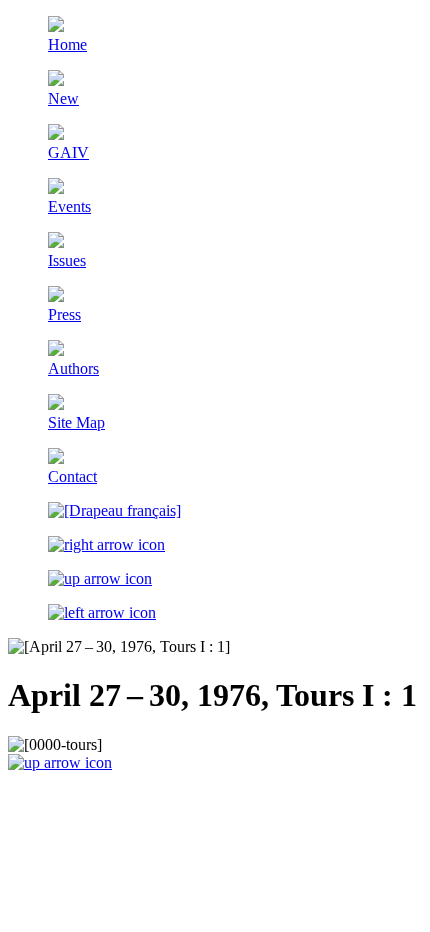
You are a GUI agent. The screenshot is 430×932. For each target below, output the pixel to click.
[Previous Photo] (102, 612)
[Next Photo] (106, 544)
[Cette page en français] (114, 510)
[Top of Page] (60, 762)
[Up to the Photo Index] (100, 578)
